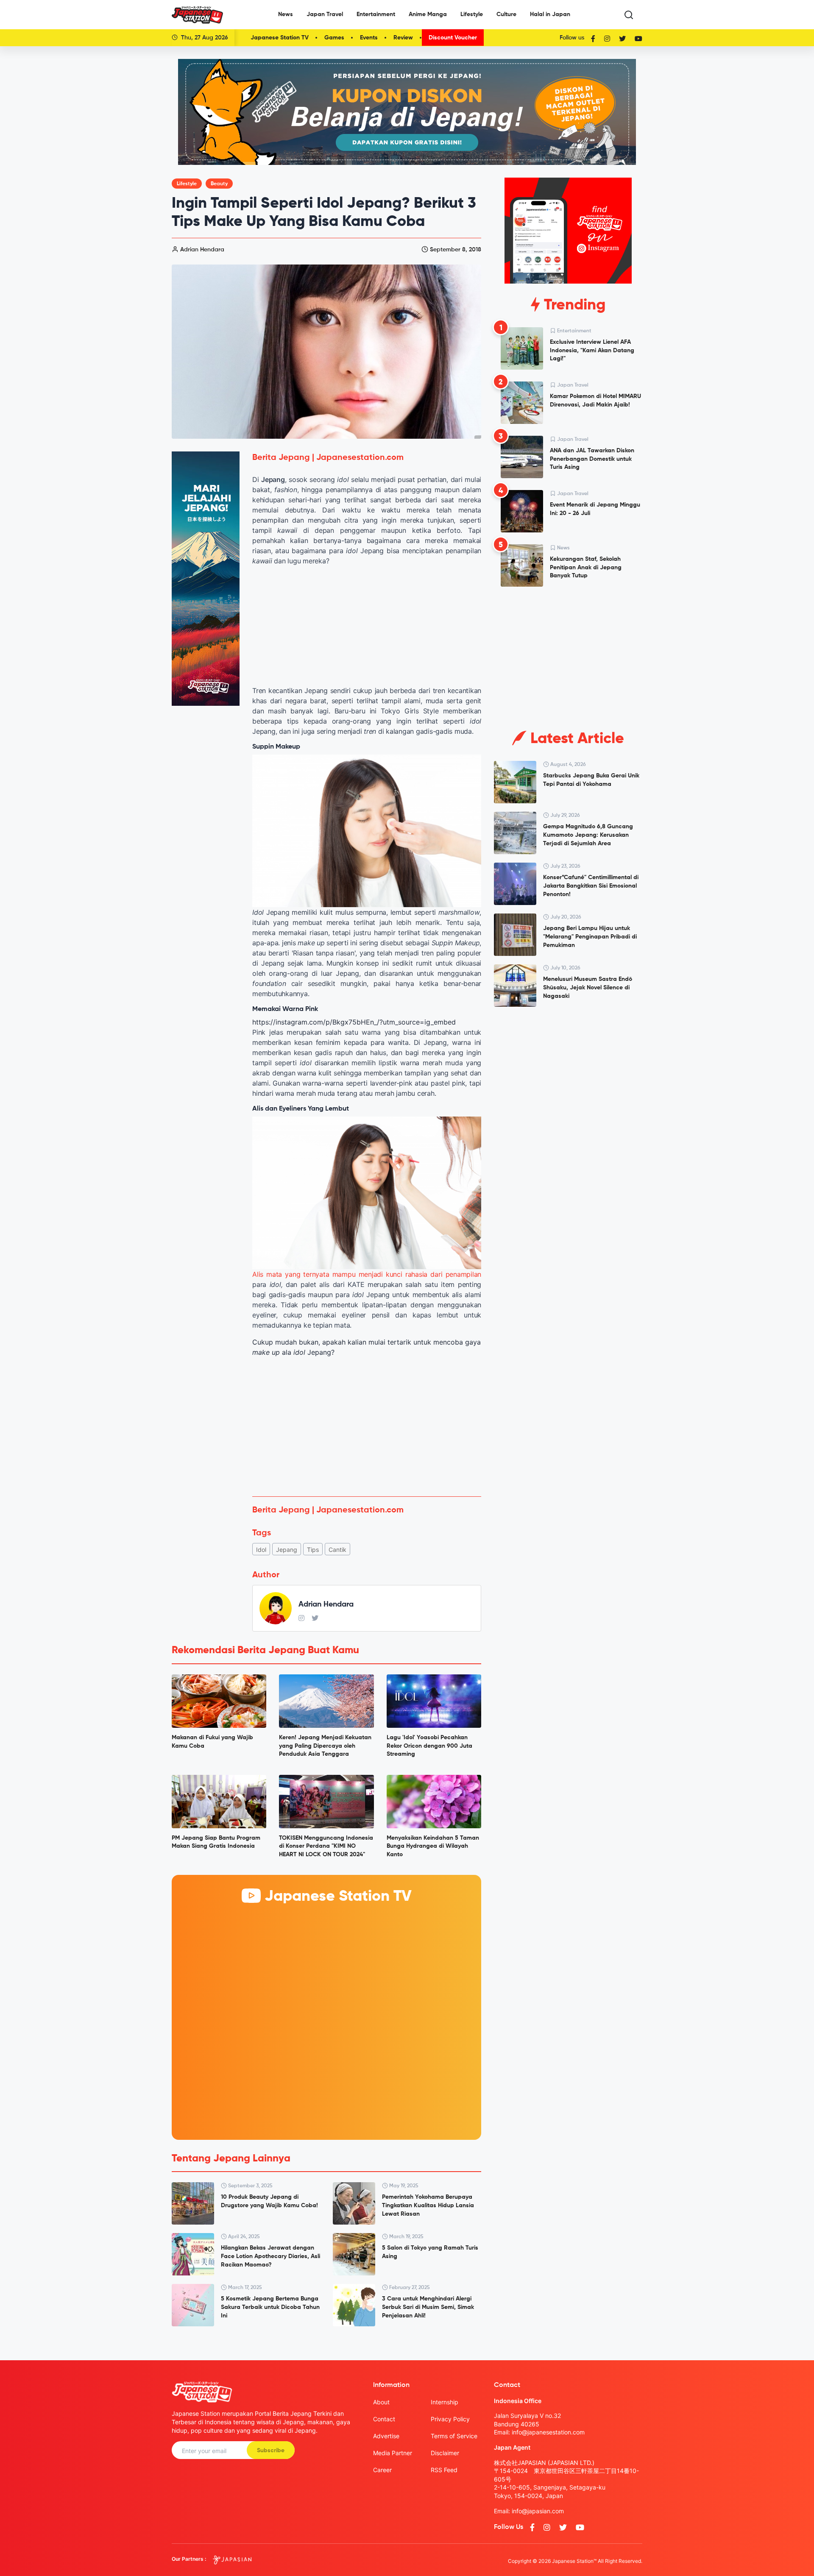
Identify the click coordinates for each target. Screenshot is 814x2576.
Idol (261, 1550)
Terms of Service (454, 2436)
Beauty (219, 184)
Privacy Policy (450, 2419)
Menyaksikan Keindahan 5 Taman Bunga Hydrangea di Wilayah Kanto (433, 1846)
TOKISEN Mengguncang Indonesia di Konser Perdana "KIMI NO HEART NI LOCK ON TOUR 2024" (326, 1846)
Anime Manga (428, 14)
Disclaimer (445, 2453)
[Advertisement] (367, 1427)
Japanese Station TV (280, 38)
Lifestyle (472, 14)
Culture (506, 14)
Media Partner (393, 2453)
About (381, 2402)
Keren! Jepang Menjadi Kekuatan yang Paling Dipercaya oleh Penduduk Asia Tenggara (325, 1746)
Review (403, 38)
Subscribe (271, 2451)
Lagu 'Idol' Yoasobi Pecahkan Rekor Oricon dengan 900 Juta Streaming (429, 1746)
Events (369, 38)
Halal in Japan (550, 14)
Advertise (386, 2436)
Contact (384, 2419)
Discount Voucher (453, 38)
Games (334, 38)
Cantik (337, 1550)
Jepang (287, 1550)
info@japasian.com (538, 2511)
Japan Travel (325, 14)
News (286, 14)
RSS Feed (444, 2470)
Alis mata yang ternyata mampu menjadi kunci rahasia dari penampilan (367, 1274)
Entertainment (376, 14)
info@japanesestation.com (548, 2432)
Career (382, 2470)
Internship (445, 2402)
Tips (313, 1550)
